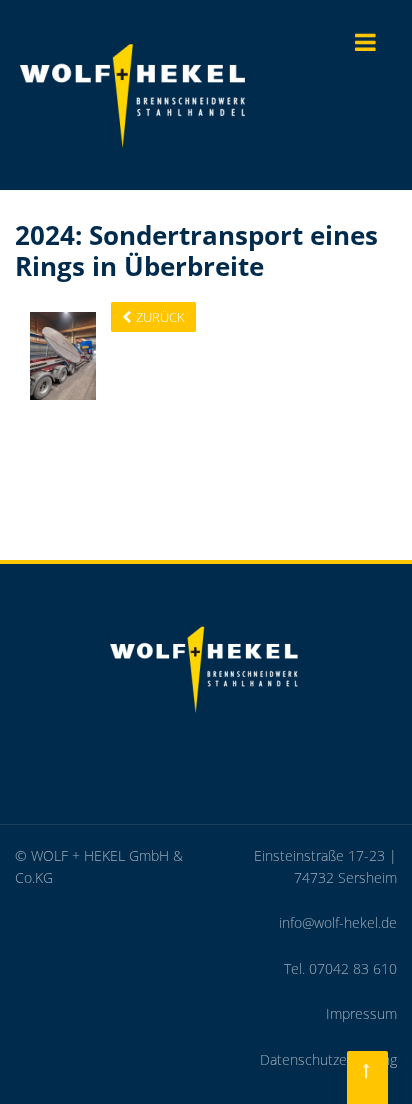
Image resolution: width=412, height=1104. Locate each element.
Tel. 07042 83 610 (340, 968)
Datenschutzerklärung (328, 1059)
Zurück (160, 317)
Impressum (361, 1013)
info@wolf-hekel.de (338, 922)
